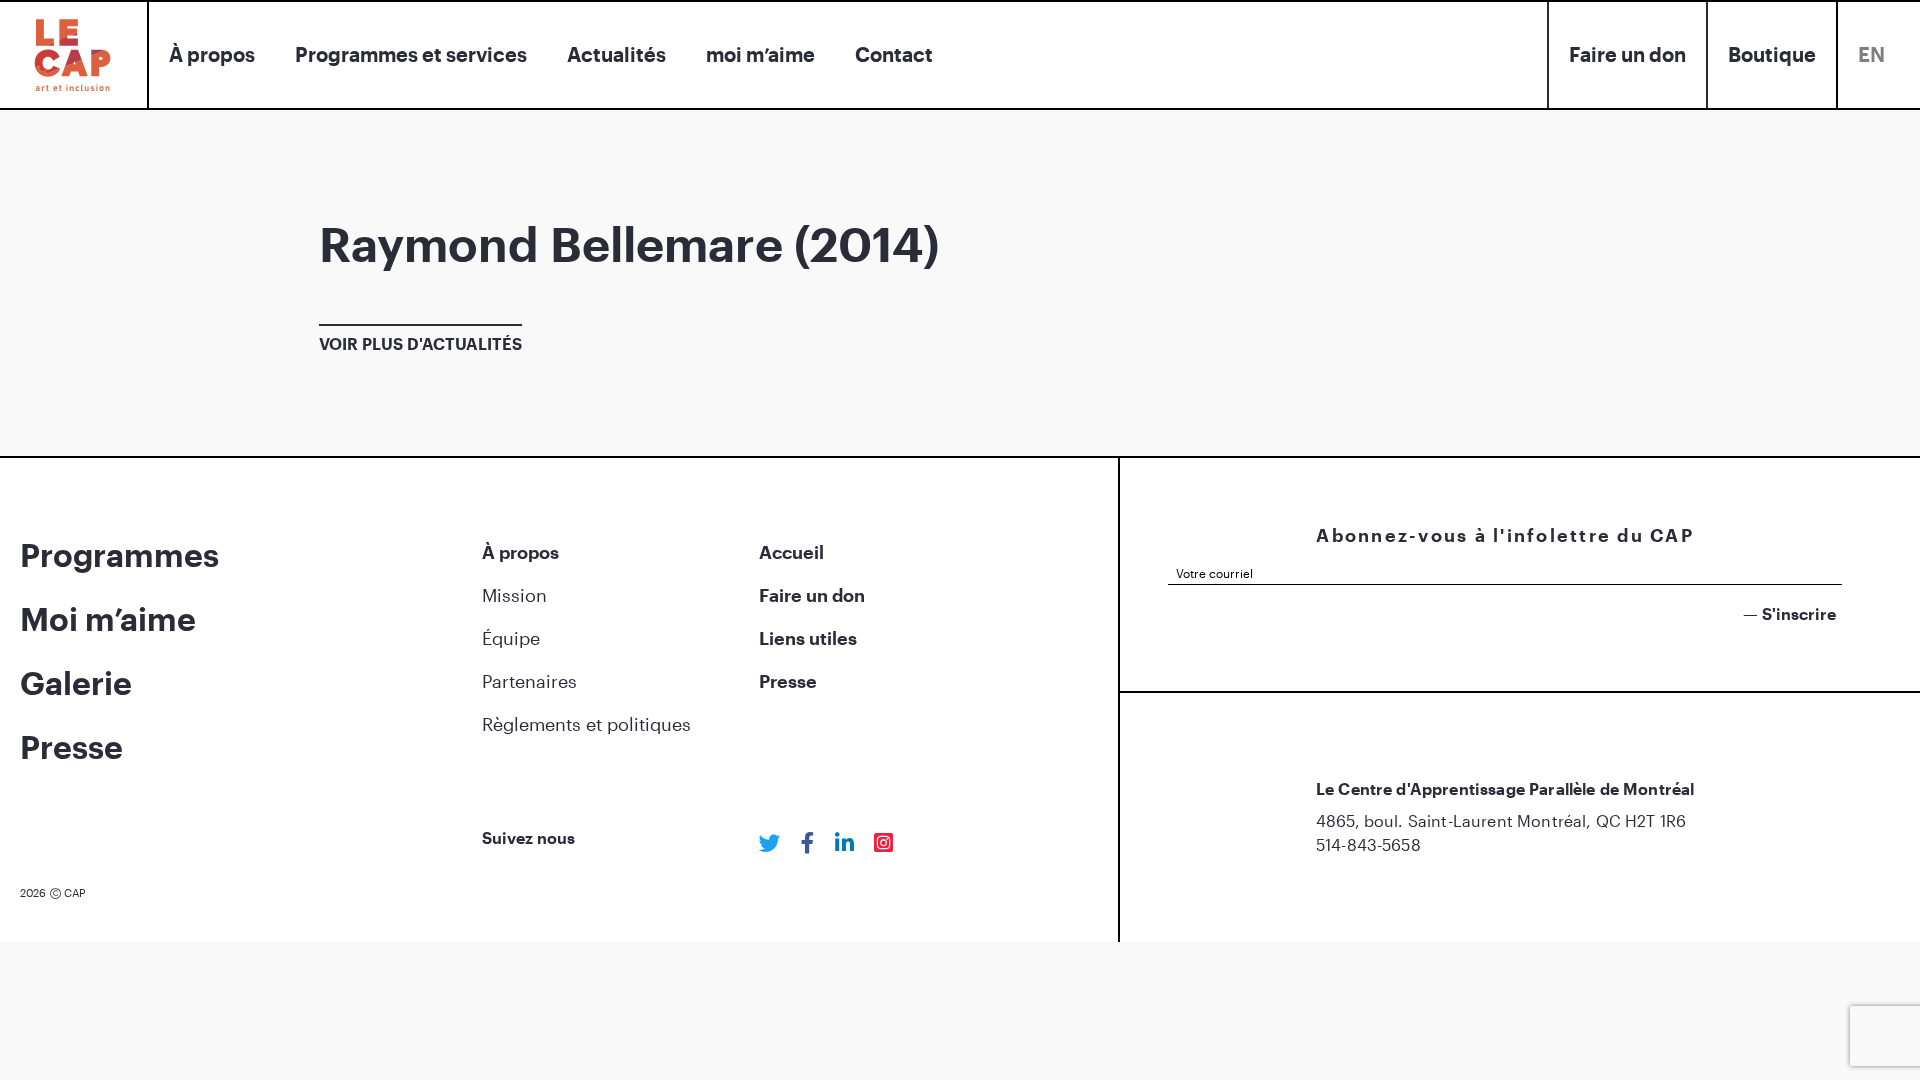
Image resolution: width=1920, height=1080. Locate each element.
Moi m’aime (108, 618)
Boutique (1772, 54)
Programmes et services (411, 54)
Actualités (616, 54)
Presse (71, 746)
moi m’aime (760, 54)
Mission (514, 595)
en (1871, 54)
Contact (894, 54)
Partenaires (529, 681)
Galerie (76, 682)
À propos (212, 54)
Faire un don (1627, 54)
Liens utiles (808, 638)
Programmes (119, 554)
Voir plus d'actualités (420, 343)
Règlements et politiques (586, 724)
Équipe (511, 638)
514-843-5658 (1368, 844)
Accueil (791, 552)
